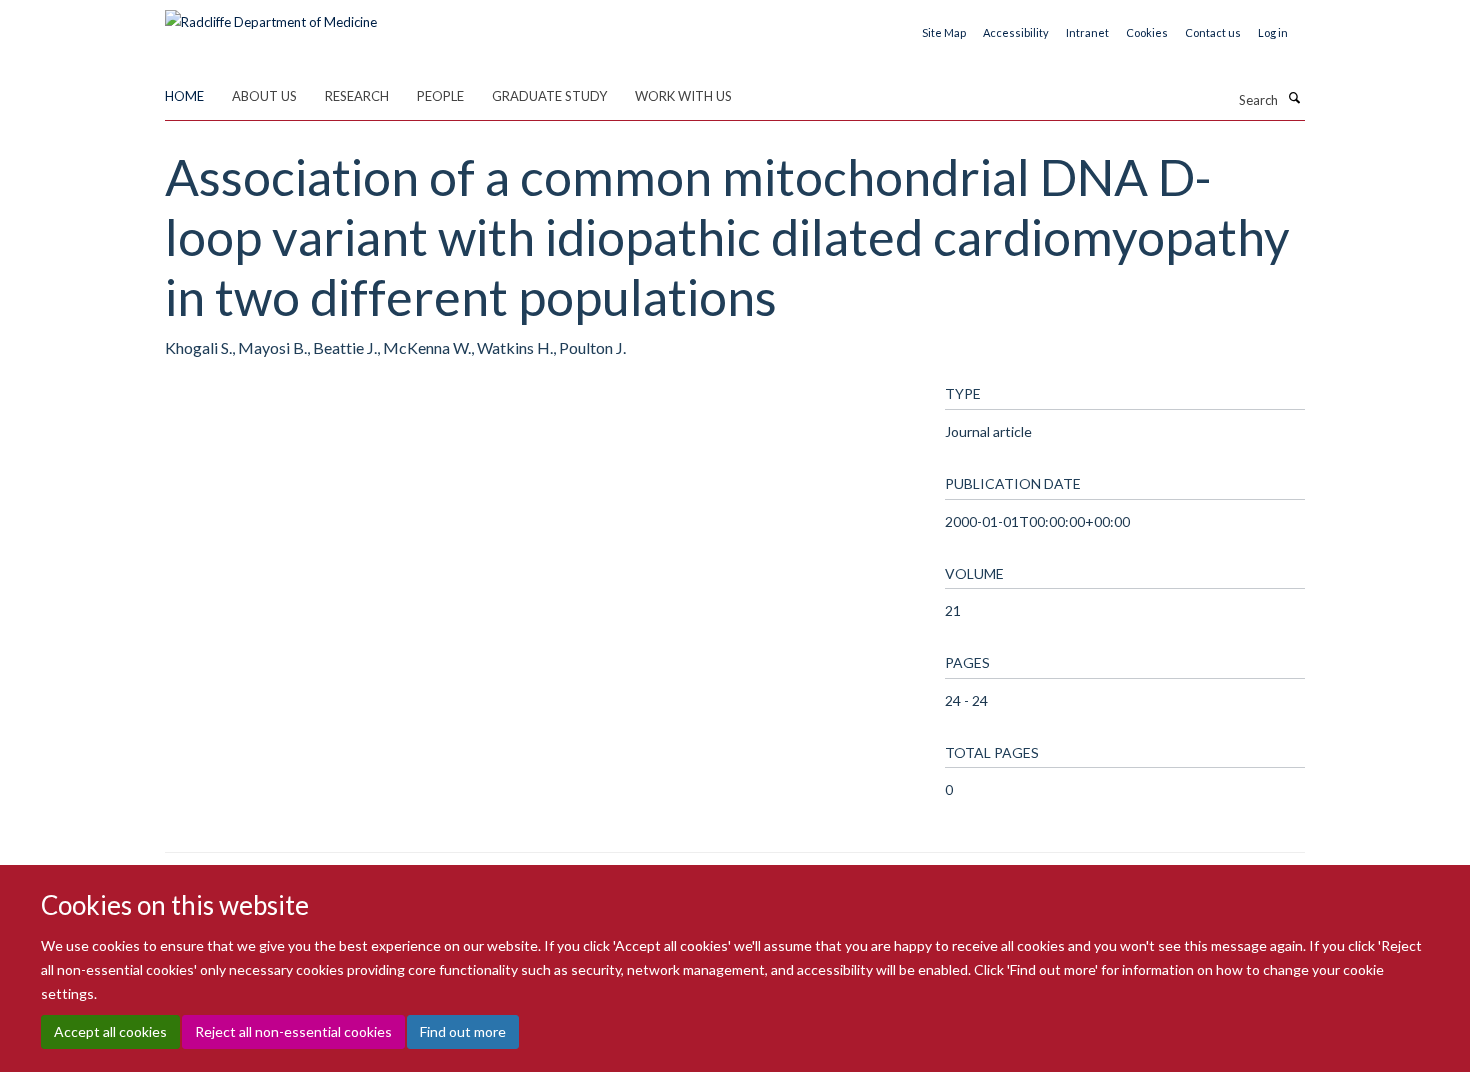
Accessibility (1016, 32)
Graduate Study (549, 96)
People (440, 96)
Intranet (1087, 32)
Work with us (683, 96)
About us (264, 96)
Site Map (944, 32)
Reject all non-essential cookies (293, 1032)
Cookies (1147, 32)
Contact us (1213, 32)
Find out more (463, 1032)
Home (184, 96)
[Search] (1294, 98)
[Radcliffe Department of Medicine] (271, 15)
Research (357, 96)
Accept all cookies (110, 1032)
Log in (1273, 32)
